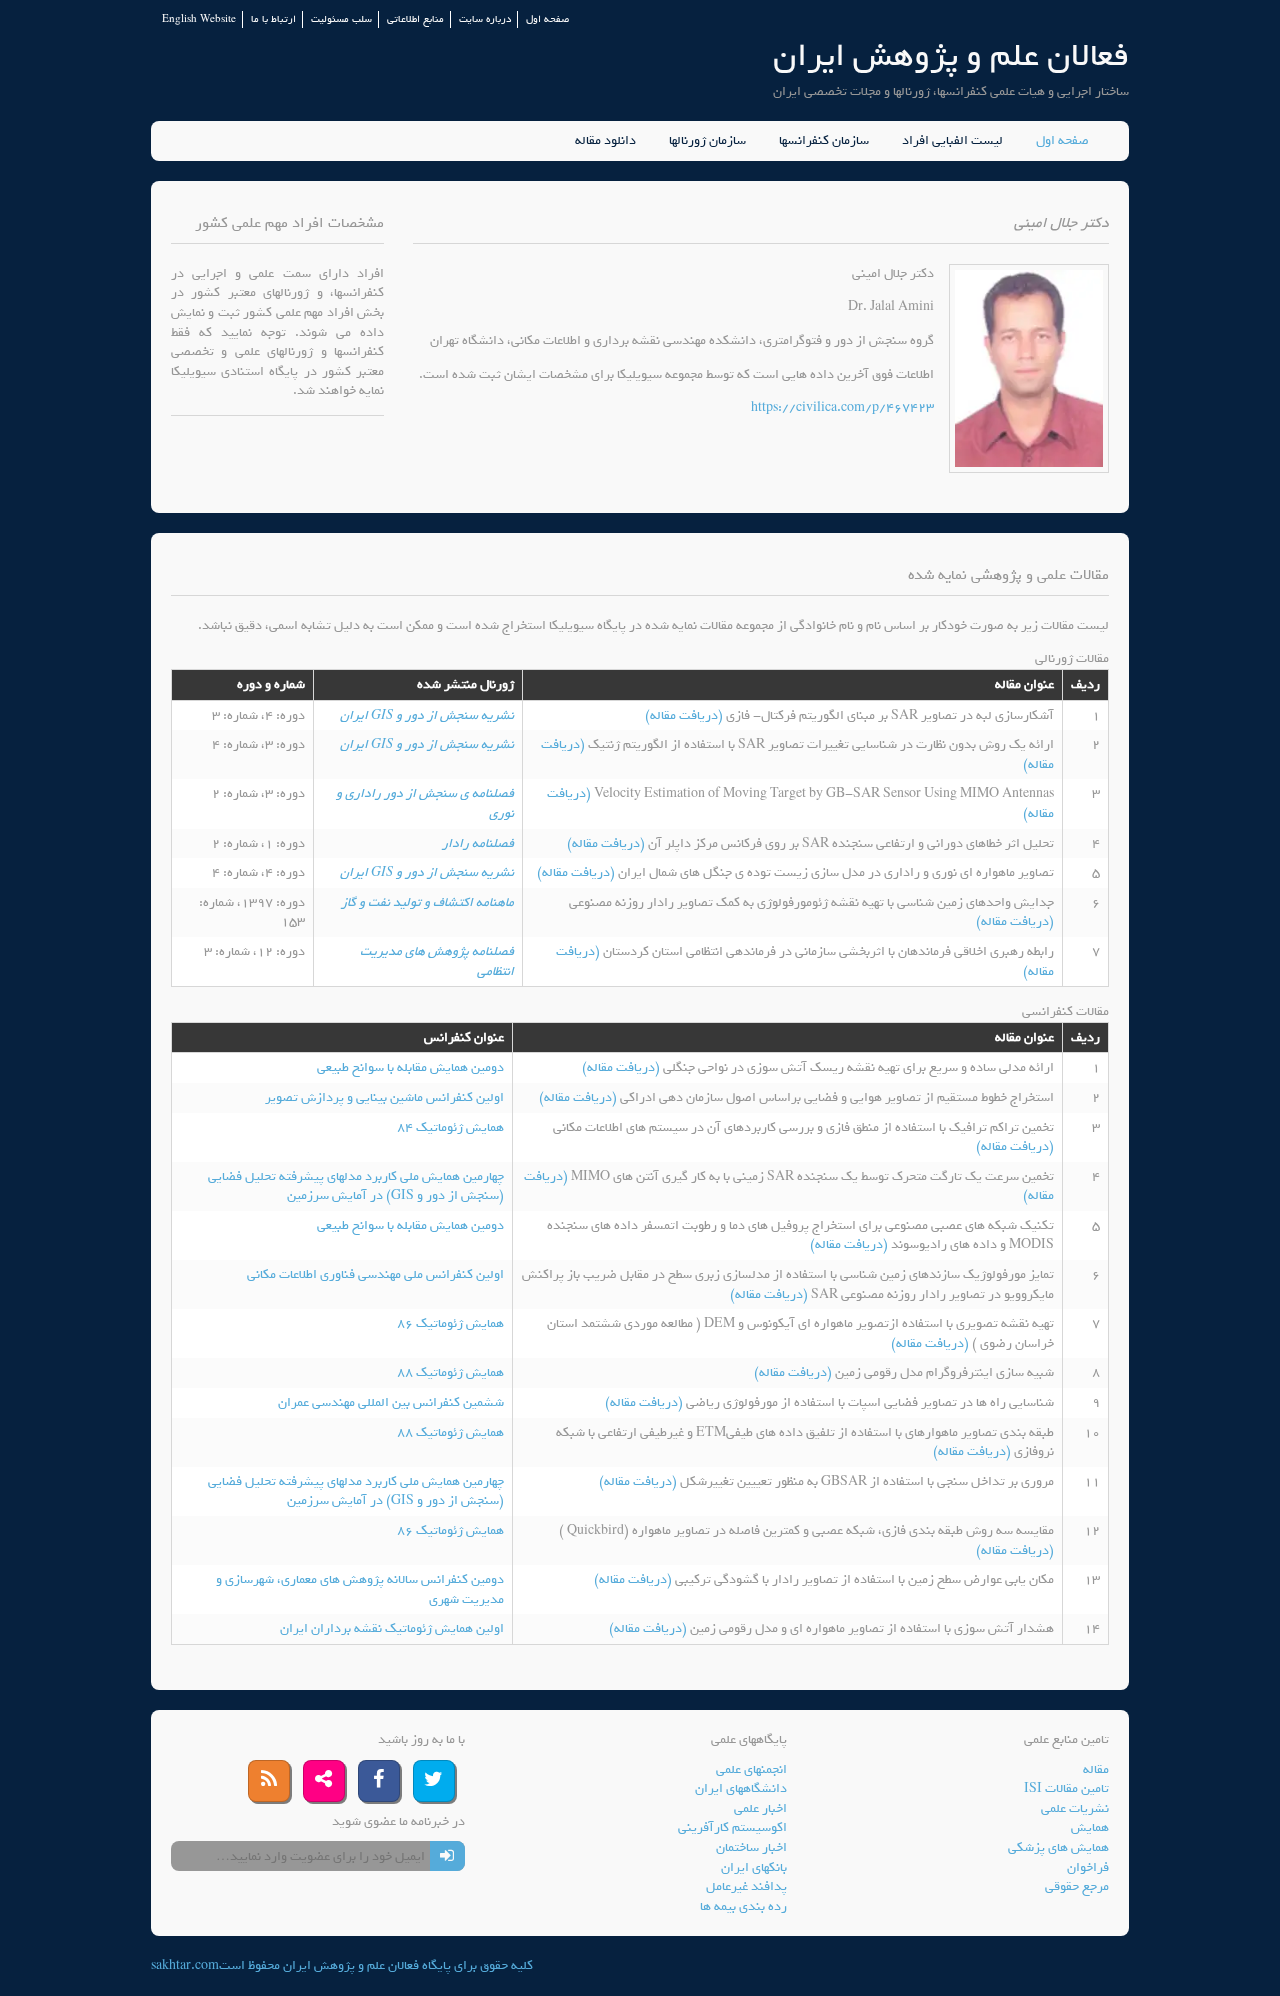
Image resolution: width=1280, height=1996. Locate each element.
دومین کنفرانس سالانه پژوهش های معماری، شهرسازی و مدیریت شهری (360, 1589)
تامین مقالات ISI (1066, 1788)
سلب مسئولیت (341, 19)
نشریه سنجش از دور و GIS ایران (427, 715)
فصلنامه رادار (478, 843)
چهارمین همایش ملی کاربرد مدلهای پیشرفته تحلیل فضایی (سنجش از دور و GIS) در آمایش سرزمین (356, 1186)
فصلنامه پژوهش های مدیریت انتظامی (437, 961)
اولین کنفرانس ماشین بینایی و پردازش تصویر (384, 1097)
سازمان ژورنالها (707, 141)
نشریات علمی (1075, 1808)
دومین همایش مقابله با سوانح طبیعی (410, 1067)
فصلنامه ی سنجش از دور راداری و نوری (425, 803)
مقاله (1096, 1769)
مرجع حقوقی (1077, 1886)
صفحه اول (547, 19)
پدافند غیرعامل (746, 1886)
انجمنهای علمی (751, 1769)
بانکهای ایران (754, 1867)
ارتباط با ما (273, 19)
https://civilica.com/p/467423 (842, 407)
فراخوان (1088, 1867)
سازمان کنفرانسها (824, 141)
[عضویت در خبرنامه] (447, 1856)
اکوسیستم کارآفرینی (732, 1827)
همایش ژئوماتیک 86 (450, 1323)
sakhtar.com (185, 1965)
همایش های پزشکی (1058, 1847)
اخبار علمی (760, 1808)
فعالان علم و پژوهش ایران (951, 55)
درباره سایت (485, 19)
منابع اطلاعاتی (415, 19)
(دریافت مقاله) (685, 715)
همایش (1090, 1827)
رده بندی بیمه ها (743, 1906)
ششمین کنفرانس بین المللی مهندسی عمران (391, 1402)
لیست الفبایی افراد (952, 141)
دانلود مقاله (605, 141)
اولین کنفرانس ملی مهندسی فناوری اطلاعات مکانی (375, 1274)
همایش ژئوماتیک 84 (450, 1127)
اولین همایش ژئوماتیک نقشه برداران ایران (392, 1628)
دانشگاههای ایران (741, 1788)
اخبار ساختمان (751, 1847)
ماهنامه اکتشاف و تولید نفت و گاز (427, 902)
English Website (199, 19)
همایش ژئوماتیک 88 (450, 1372)
